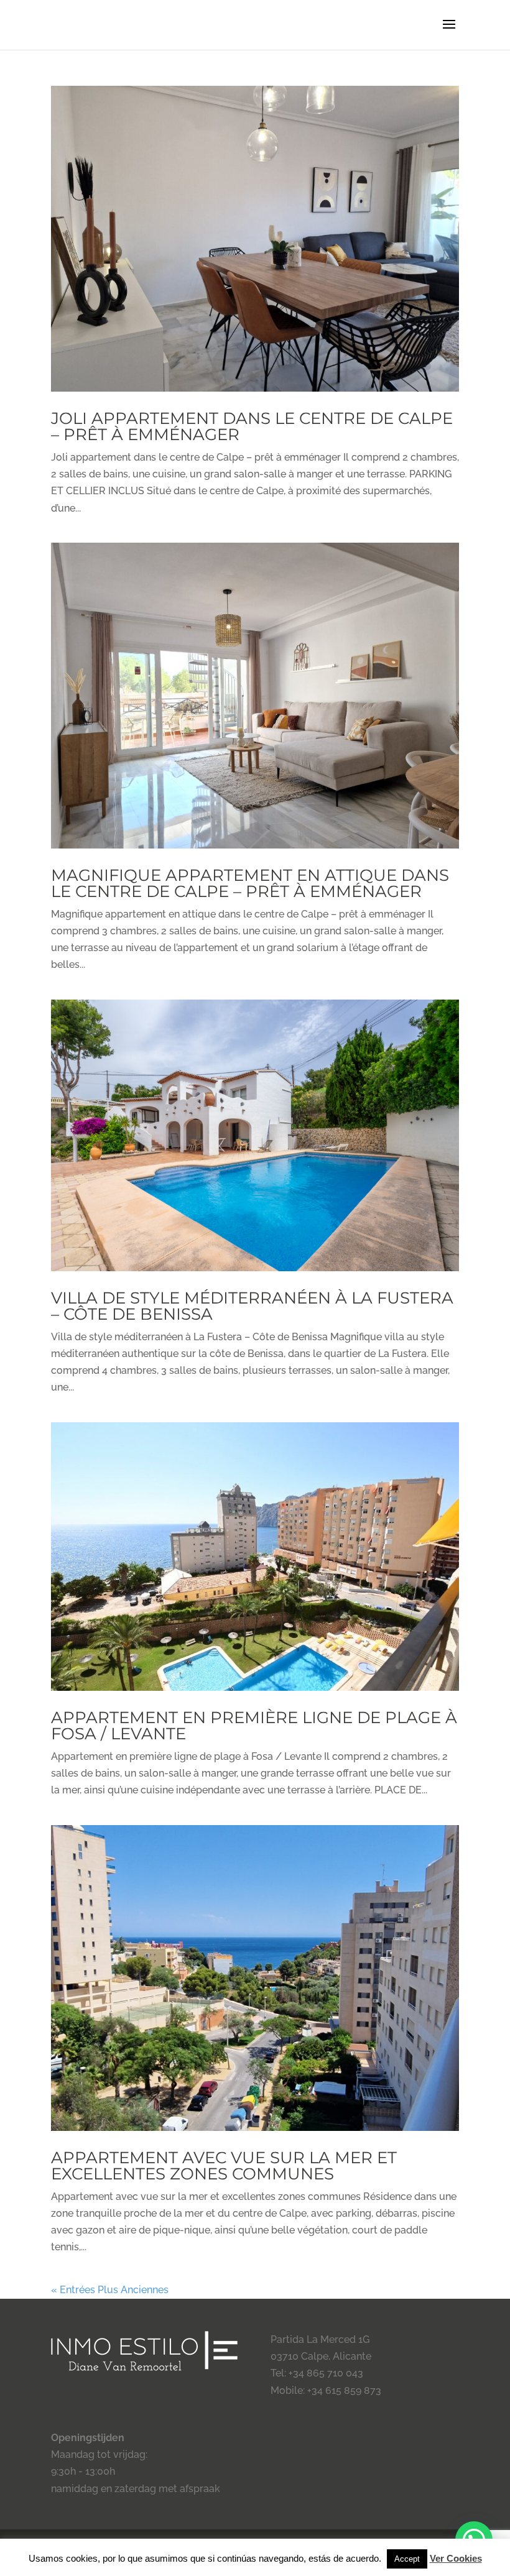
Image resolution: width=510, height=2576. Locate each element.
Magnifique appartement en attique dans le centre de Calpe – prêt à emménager (250, 883)
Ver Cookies (456, 2558)
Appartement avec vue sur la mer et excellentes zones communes (224, 2166)
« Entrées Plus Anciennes (110, 2290)
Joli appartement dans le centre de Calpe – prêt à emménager (252, 426)
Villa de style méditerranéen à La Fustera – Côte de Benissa (252, 1306)
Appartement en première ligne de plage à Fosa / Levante (254, 1726)
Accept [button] (407, 2559)
